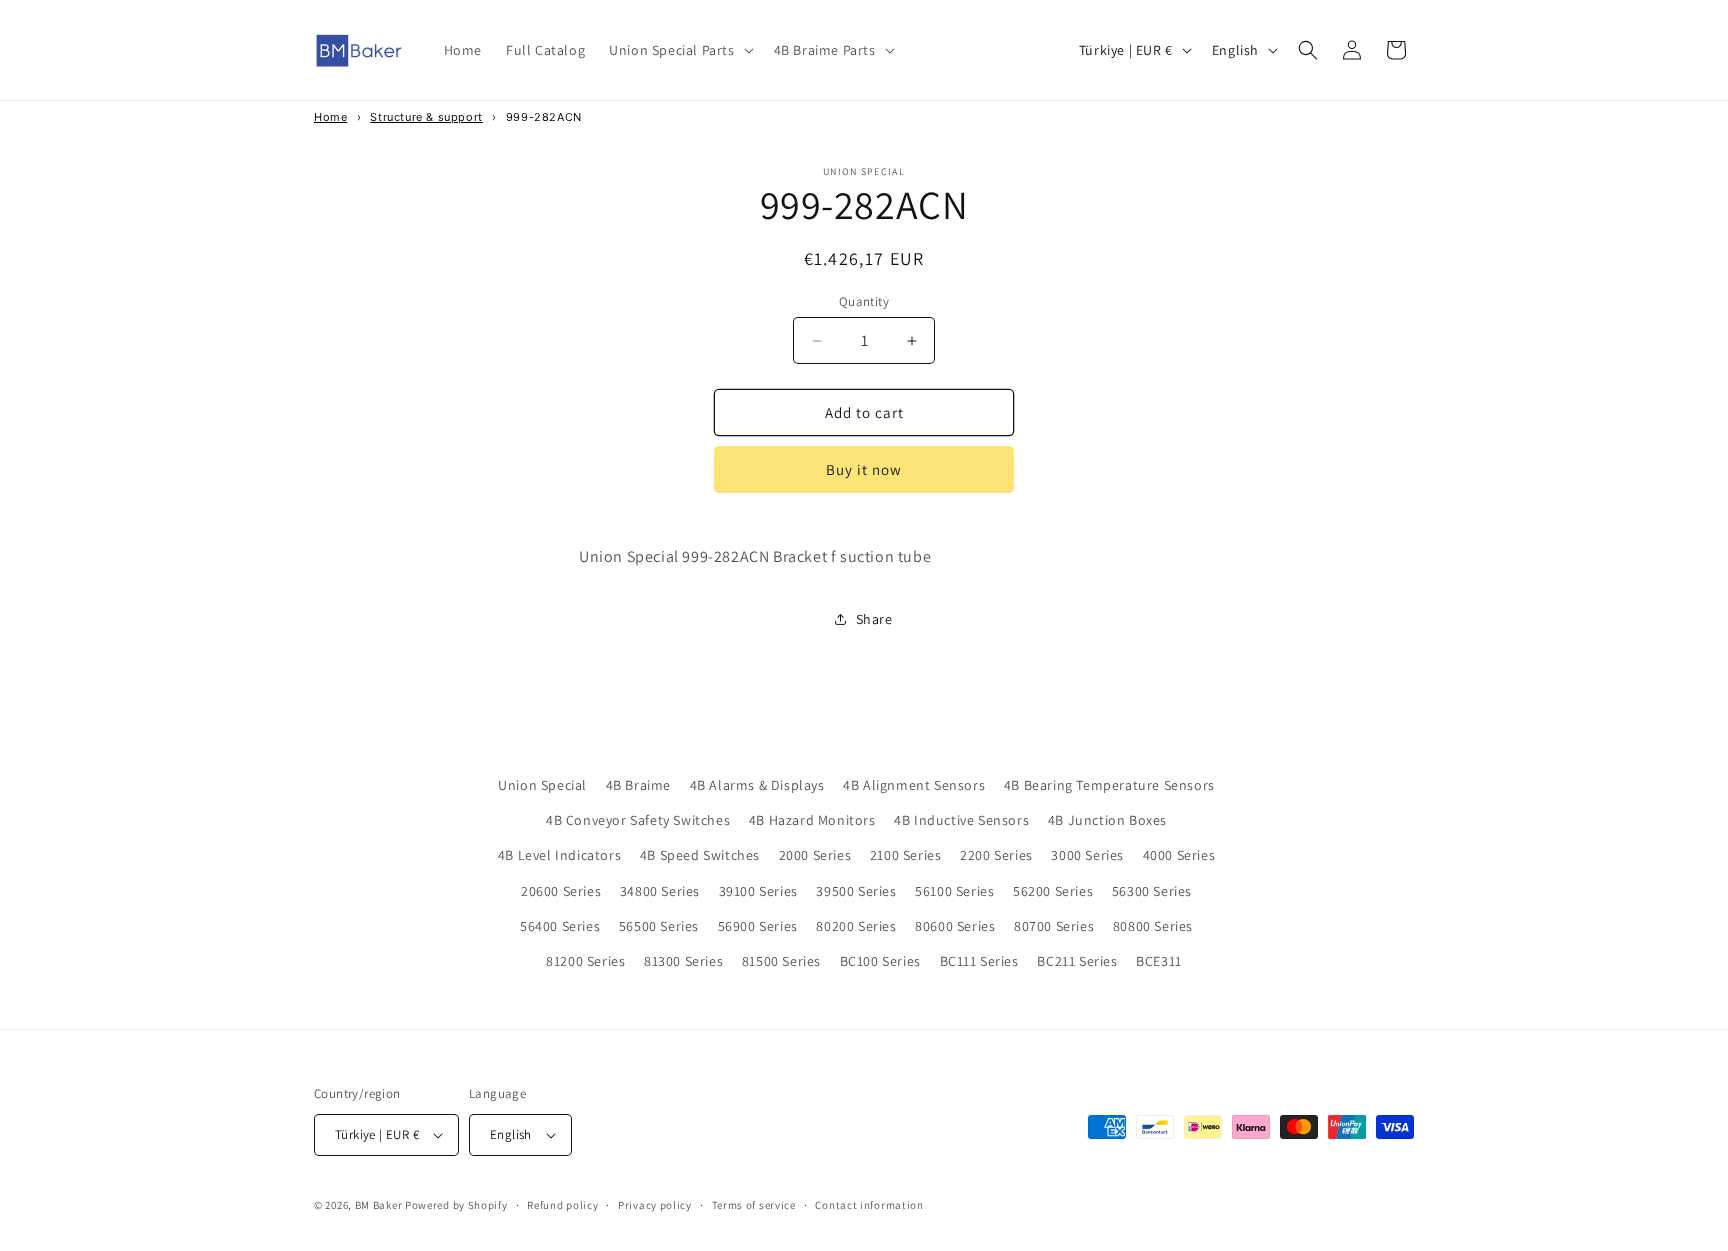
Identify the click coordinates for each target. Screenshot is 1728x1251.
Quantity (864, 301)
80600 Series (955, 926)
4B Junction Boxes (1107, 820)
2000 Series (815, 855)
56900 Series (758, 926)
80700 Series (1054, 926)
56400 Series (560, 926)
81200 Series (585, 961)
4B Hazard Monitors (812, 820)
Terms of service (754, 1205)
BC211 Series (1077, 961)
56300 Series (1152, 891)
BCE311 (1159, 961)
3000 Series (1087, 855)
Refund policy (562, 1205)
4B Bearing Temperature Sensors (1109, 785)
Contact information (869, 1205)
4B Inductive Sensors (961, 820)
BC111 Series (979, 961)
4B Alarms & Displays (757, 785)
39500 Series (856, 891)
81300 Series (683, 961)
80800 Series (1153, 926)
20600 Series (561, 891)
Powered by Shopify (456, 1205)
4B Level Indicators (559, 855)
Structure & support (426, 117)
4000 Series (1179, 855)
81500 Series (781, 961)
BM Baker (379, 1205)
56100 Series (954, 891)
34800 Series (660, 891)
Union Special (542, 785)
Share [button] (874, 619)
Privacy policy (655, 1205)
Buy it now (864, 469)
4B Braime (638, 785)
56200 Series (1053, 891)
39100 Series (758, 891)
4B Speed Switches (700, 855)
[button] (679, 50)
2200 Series (996, 855)
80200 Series (856, 926)
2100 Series (906, 855)
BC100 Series (880, 961)
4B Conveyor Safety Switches (638, 820)
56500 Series (659, 926)
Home (330, 117)
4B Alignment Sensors (914, 785)
